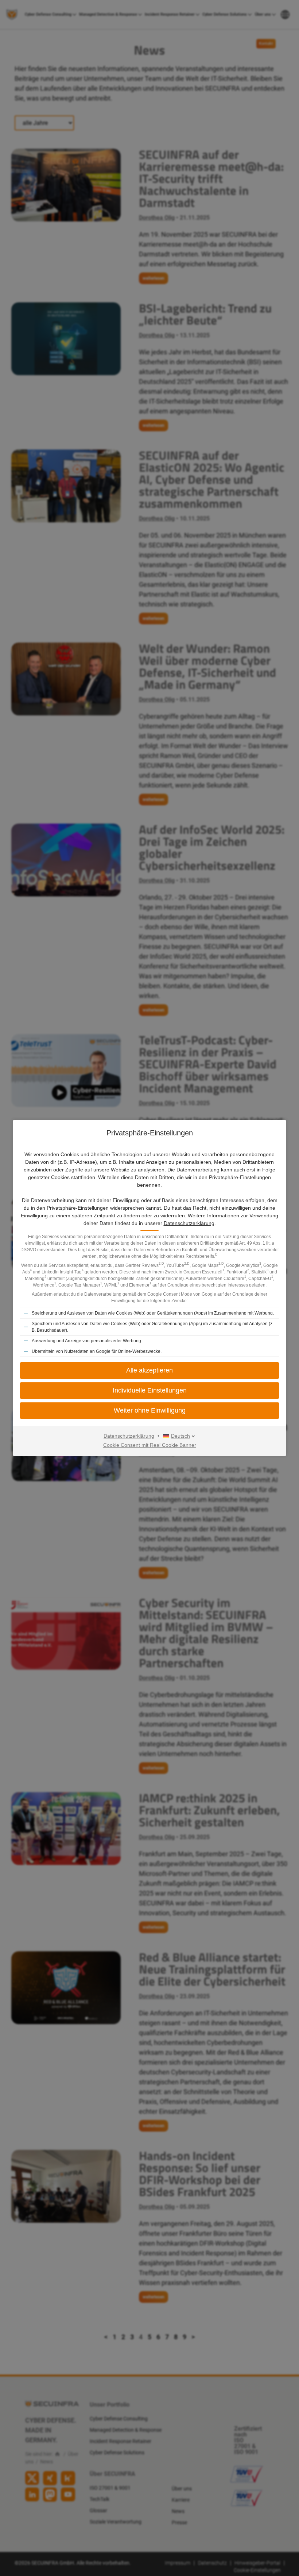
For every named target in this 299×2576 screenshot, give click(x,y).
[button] (149, 1371)
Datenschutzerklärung (189, 1223)
